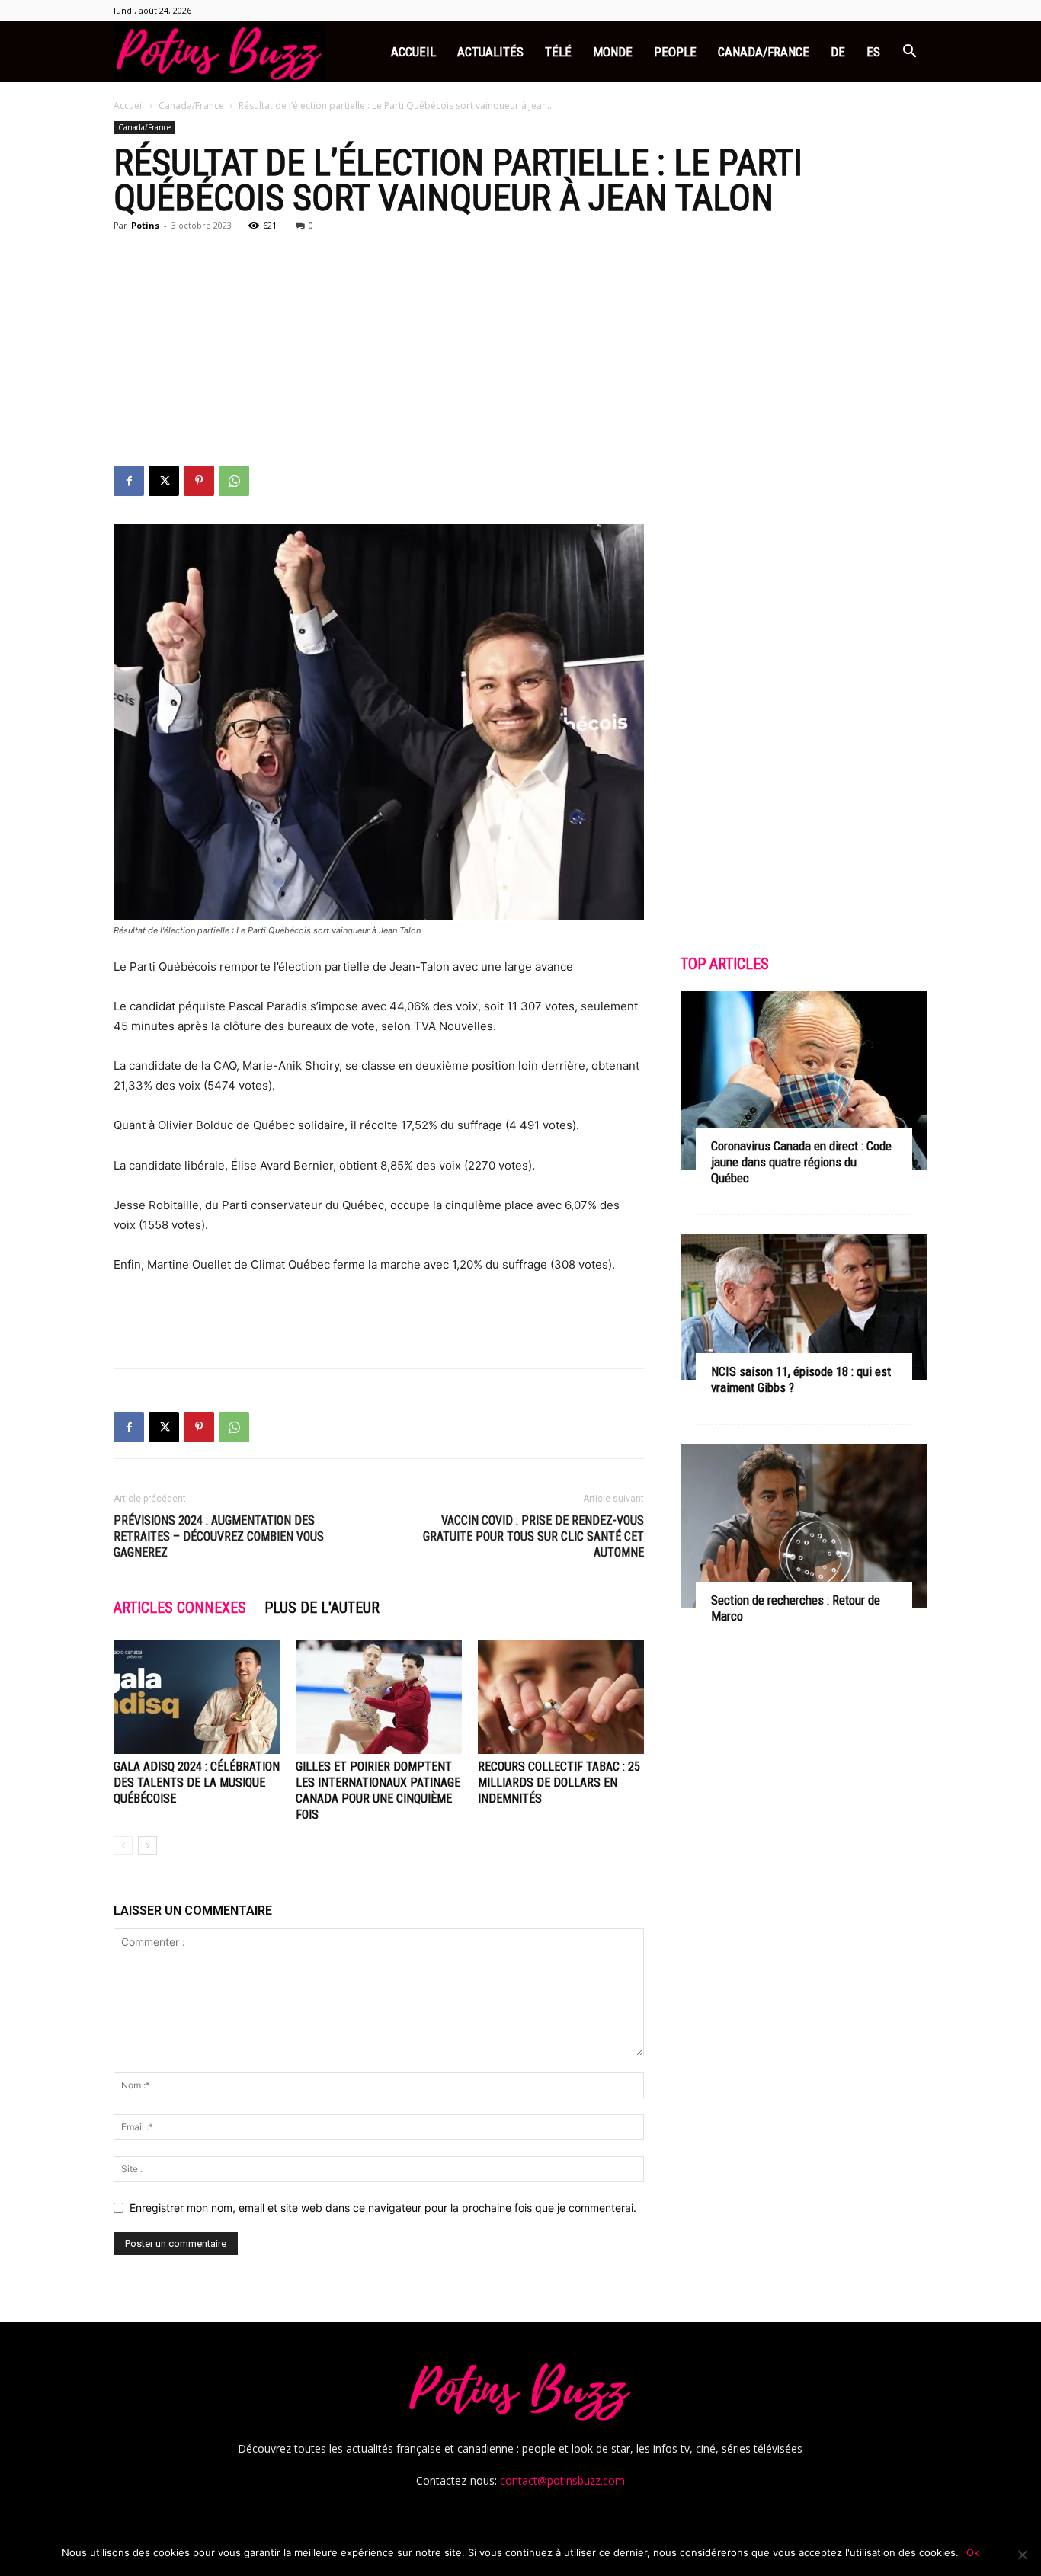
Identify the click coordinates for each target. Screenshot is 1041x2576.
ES (873, 52)
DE (838, 52)
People (675, 52)
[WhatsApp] (234, 481)
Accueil (413, 52)
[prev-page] (123, 1846)
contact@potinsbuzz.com (562, 2480)
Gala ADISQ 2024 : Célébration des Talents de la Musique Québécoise (197, 1782)
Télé (558, 52)
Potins (145, 225)
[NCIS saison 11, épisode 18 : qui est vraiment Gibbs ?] (804, 1307)
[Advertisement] (520, 351)
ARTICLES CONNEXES (180, 1608)
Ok (973, 2552)
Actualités (490, 52)
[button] (909, 53)
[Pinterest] (199, 481)
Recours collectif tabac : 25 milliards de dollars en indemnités (559, 1782)
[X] (164, 481)
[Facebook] (129, 481)
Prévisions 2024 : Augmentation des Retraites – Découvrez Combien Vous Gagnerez (219, 1536)
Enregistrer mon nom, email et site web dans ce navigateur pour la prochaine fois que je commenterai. (383, 2208)
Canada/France (764, 52)
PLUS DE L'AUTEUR (322, 1608)
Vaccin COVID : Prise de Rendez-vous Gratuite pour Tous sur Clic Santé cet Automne (533, 1536)
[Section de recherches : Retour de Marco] (804, 1525)
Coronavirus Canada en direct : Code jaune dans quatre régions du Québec (801, 1162)
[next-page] (147, 1846)
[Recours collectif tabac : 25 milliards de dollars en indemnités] (561, 1697)
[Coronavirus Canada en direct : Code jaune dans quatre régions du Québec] (804, 1081)
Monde (613, 52)
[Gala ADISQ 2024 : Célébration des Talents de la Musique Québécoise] (197, 1697)
